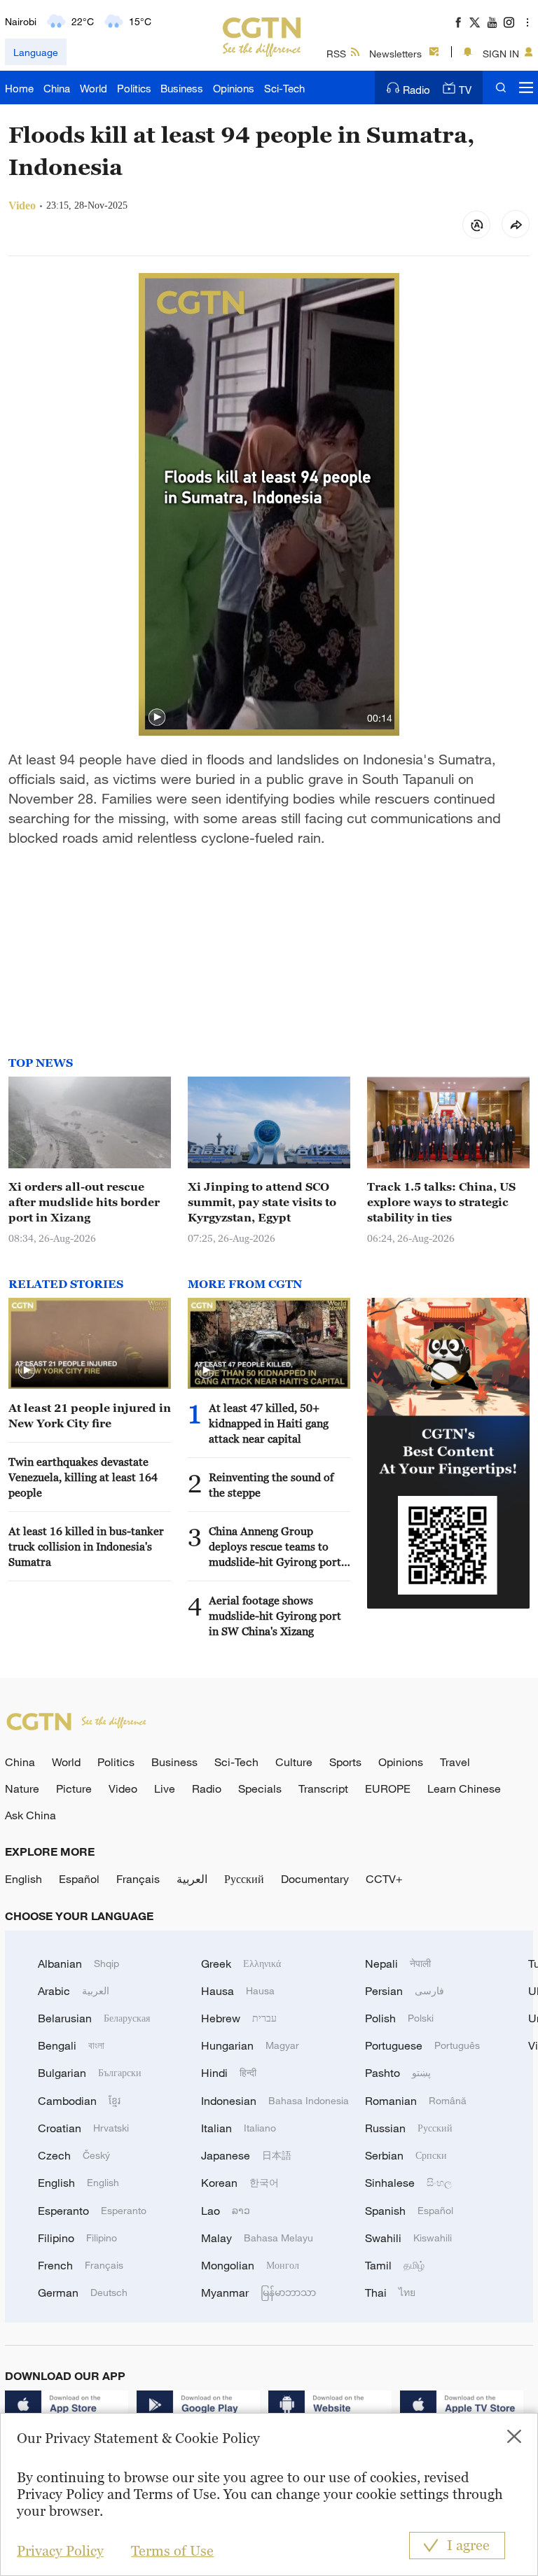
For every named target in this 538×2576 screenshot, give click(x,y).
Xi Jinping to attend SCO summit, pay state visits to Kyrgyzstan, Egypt (262, 1202)
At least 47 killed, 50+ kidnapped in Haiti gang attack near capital (269, 1423)
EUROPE (388, 1788)
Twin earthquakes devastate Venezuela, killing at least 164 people (83, 1477)
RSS (336, 54)
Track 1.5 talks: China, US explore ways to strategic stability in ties (441, 1202)
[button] (157, 717)
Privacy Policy (60, 2551)
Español (79, 1879)
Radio (416, 90)
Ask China (30, 1815)
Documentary (315, 1879)
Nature (22, 1788)
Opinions (234, 88)
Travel (455, 1762)
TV (465, 90)
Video (123, 1788)
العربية (192, 1879)
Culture (294, 1762)
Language (36, 52)
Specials (260, 1788)
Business (182, 88)
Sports (345, 1762)
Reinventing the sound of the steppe (271, 1485)
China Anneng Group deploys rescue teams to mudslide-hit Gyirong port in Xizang (275, 1547)
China (57, 88)
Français (138, 1879)
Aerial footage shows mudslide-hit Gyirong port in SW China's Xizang (275, 1616)
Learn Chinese (464, 1788)
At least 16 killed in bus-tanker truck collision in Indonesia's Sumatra (86, 1546)
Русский (244, 1879)
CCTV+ (384, 1879)
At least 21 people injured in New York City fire (90, 1415)
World (94, 88)
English (23, 1879)
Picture (74, 1788)
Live (165, 1788)
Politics (134, 88)
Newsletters (395, 54)
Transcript (323, 1788)
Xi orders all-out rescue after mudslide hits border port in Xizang (84, 1202)
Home (19, 88)
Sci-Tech (284, 88)
